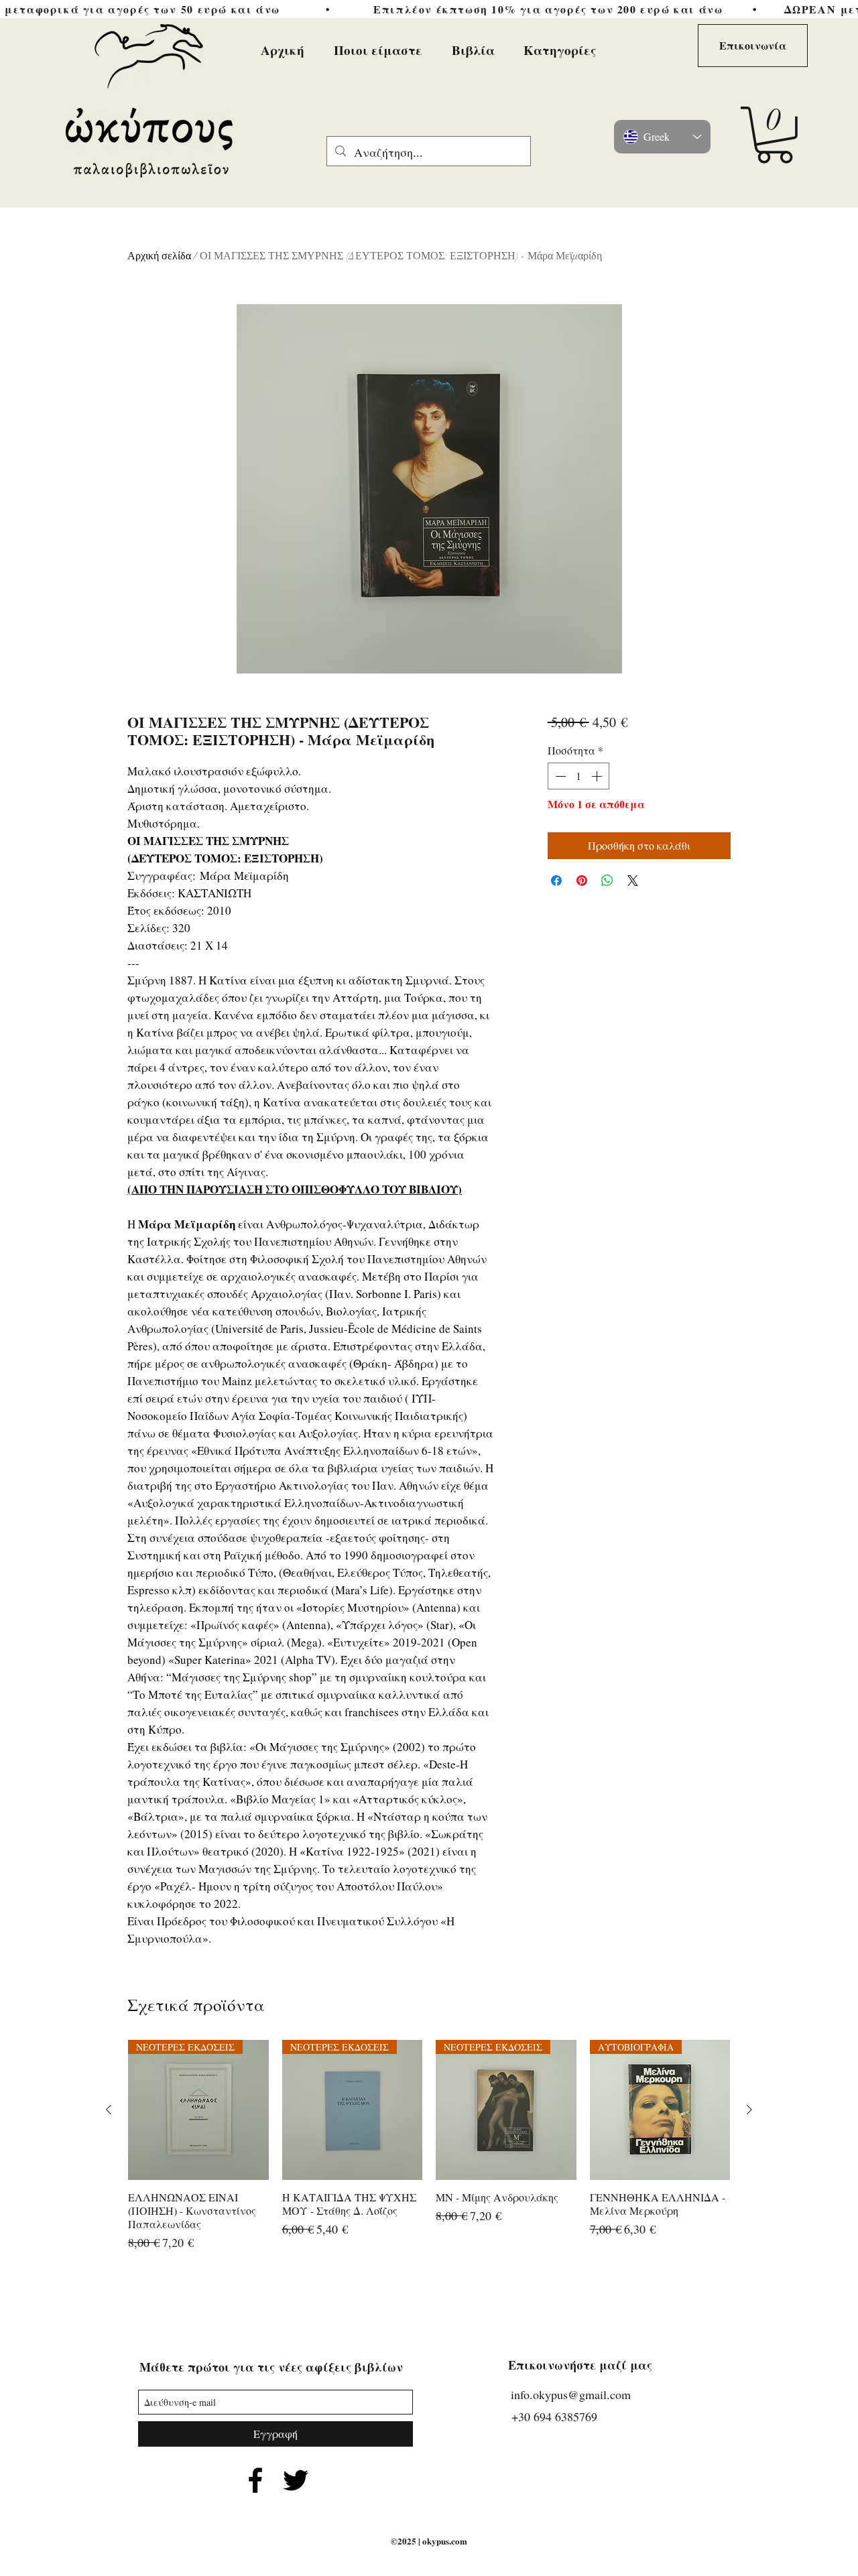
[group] (429, 2153)
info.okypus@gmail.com (571, 2394)
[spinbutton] (578, 776)
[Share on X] (633, 881)
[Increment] (598, 776)
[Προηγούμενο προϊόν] (109, 2110)
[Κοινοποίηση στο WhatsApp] (607, 881)
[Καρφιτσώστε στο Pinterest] (582, 881)
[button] (775, 135)
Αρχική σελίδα (159, 256)
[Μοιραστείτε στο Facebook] (556, 881)
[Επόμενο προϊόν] (749, 2110)
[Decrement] (559, 776)
